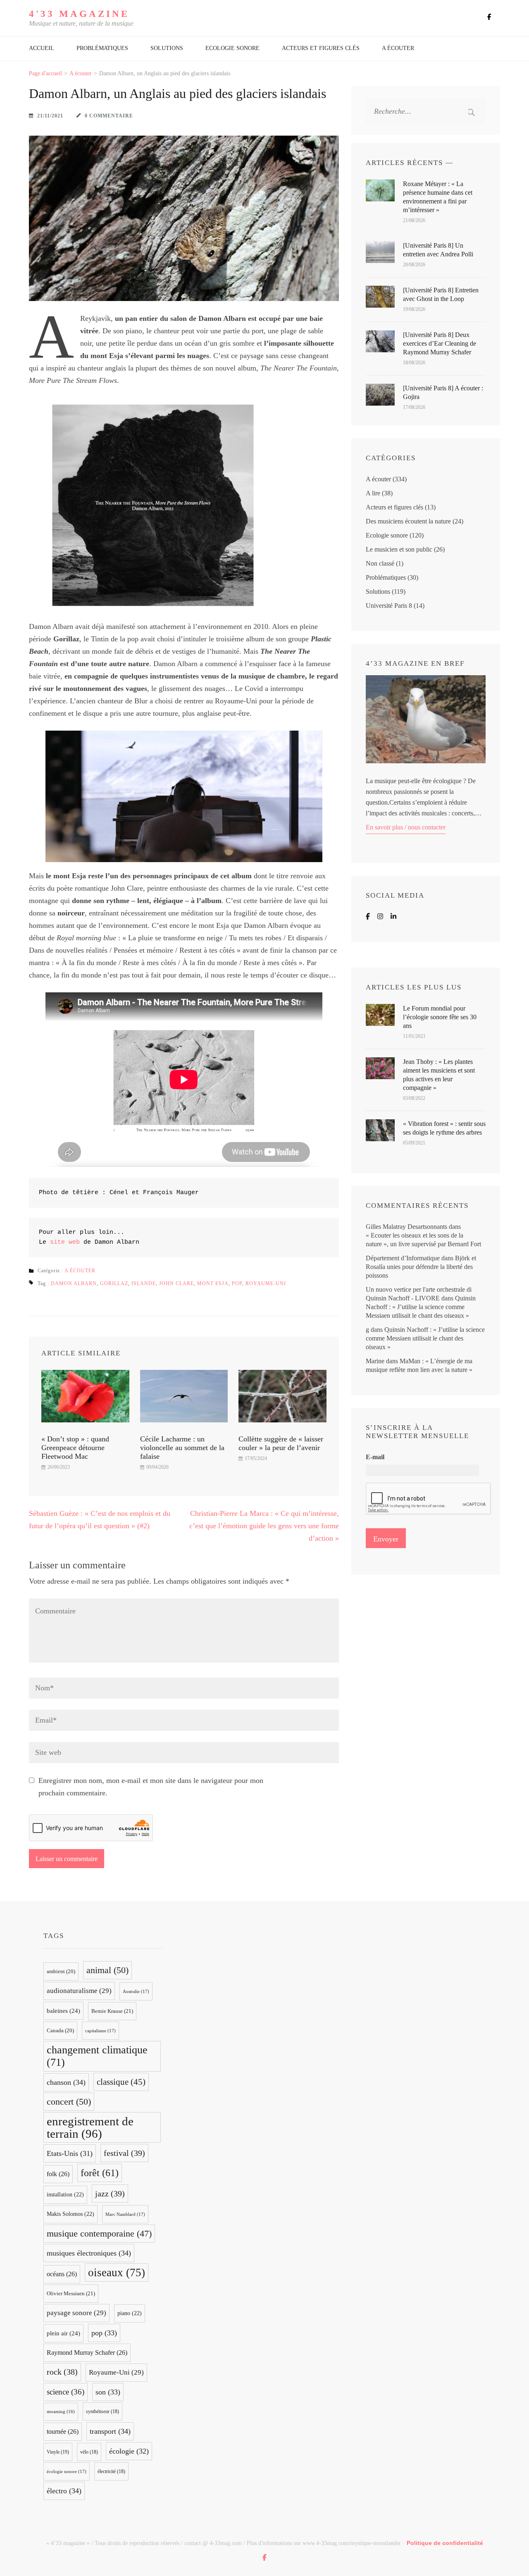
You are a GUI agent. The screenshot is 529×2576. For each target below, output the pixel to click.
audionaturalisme (79, 1991)
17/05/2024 (256, 1458)
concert (69, 2102)
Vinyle (58, 2452)
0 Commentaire (109, 116)
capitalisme (100, 2031)
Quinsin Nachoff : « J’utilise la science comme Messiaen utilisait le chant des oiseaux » (421, 1307)
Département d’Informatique (403, 1258)
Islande (144, 1283)
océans (62, 2274)
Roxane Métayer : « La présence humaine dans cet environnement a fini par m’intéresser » (438, 197)
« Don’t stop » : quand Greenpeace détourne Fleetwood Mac (75, 1448)
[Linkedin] (393, 916)
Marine (375, 1361)
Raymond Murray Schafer (87, 2353)
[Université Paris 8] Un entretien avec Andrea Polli (438, 250)
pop (237, 1283)
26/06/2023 (59, 1467)
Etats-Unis (70, 2153)
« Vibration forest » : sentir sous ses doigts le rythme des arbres (444, 1128)
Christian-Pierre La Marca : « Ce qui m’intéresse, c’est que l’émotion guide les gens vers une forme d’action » (264, 1526)
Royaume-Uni (266, 1283)
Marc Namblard (125, 2214)
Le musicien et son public (399, 549)
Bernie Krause (112, 2011)
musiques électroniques (89, 2253)
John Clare (176, 1283)
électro (64, 2491)
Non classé (380, 563)
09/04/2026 (157, 1467)
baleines (63, 2011)
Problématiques (102, 48)
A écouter (398, 48)
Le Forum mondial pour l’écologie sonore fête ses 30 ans (440, 1017)
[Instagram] (380, 916)
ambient (61, 1971)
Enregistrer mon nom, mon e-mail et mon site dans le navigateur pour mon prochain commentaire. (151, 1787)
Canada (60, 2031)
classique (121, 2082)
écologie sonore (67, 2471)
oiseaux (117, 2273)
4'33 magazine (79, 14)
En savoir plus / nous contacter (406, 827)
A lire (373, 493)
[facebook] (489, 17)
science (66, 2392)
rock (62, 2372)
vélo (89, 2452)
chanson (66, 2082)
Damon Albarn (74, 1283)
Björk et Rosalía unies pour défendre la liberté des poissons (421, 1267)
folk (58, 2174)
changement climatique (97, 2056)
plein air (63, 2333)
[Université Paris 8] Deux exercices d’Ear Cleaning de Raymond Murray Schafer (440, 343)
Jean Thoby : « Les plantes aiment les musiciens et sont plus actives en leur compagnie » (439, 1075)
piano (130, 2313)
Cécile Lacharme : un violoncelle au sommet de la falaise (182, 1448)
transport (110, 2431)
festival (124, 2153)
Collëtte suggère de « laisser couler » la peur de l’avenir (281, 1443)
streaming (61, 2412)
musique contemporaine (99, 2234)
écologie (129, 2451)
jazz (110, 2194)
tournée (63, 2431)
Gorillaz (114, 1283)
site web (65, 1242)
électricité (111, 2471)
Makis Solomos (70, 2214)
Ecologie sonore (232, 48)
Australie (136, 1991)
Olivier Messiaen (71, 2293)
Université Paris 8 (389, 606)
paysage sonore (76, 2313)
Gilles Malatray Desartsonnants (406, 1227)
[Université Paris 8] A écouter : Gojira (443, 392)
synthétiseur (102, 2411)
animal (107, 1970)
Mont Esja (213, 1283)
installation (65, 2195)
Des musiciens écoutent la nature (408, 521)
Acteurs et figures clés (321, 48)
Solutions (167, 48)
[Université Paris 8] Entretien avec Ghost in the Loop (441, 294)
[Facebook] (368, 916)
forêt (100, 2173)
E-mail (375, 1457)
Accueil (42, 48)
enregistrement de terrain (90, 2127)
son (108, 2392)
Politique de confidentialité (445, 2543)
